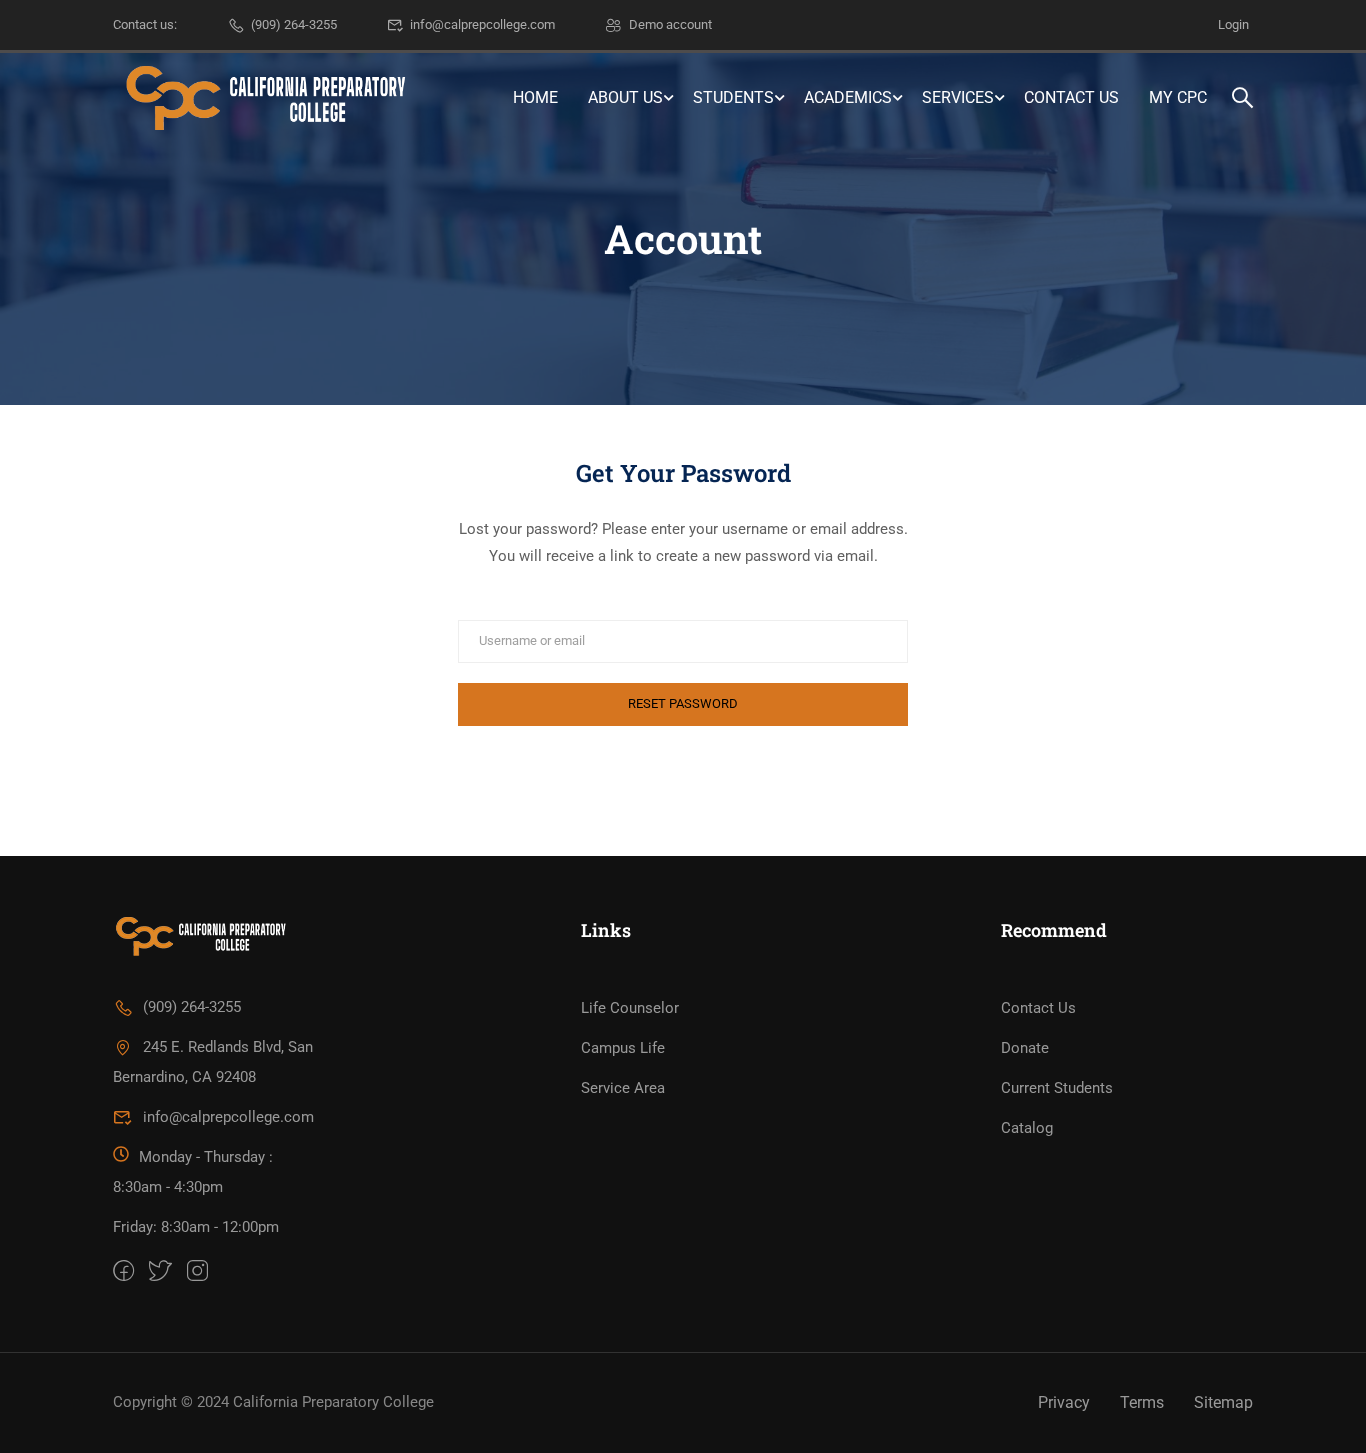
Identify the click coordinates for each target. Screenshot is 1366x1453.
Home (535, 97)
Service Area (623, 1088)
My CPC (1178, 97)
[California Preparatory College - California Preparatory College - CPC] (263, 98)
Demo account (670, 24)
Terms (1142, 1402)
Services (958, 97)
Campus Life (623, 1048)
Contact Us (1071, 97)
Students (733, 97)
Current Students (1057, 1088)
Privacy (1064, 1402)
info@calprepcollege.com (482, 24)
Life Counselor (630, 1008)
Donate (1025, 1048)
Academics (848, 97)
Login (1233, 24)
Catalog (1027, 1128)
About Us (625, 97)
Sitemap (1223, 1402)
